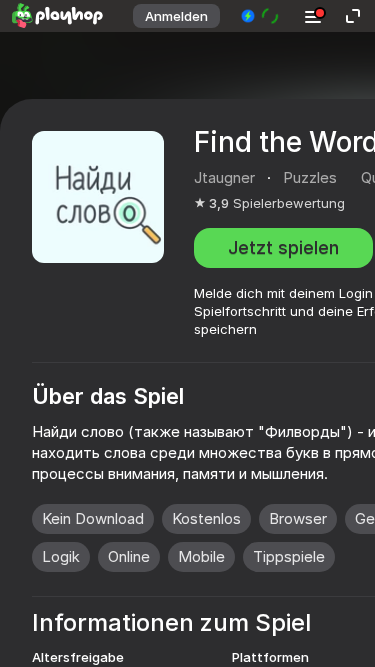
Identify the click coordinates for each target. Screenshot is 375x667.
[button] (260, 16)
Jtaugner (224, 177)
